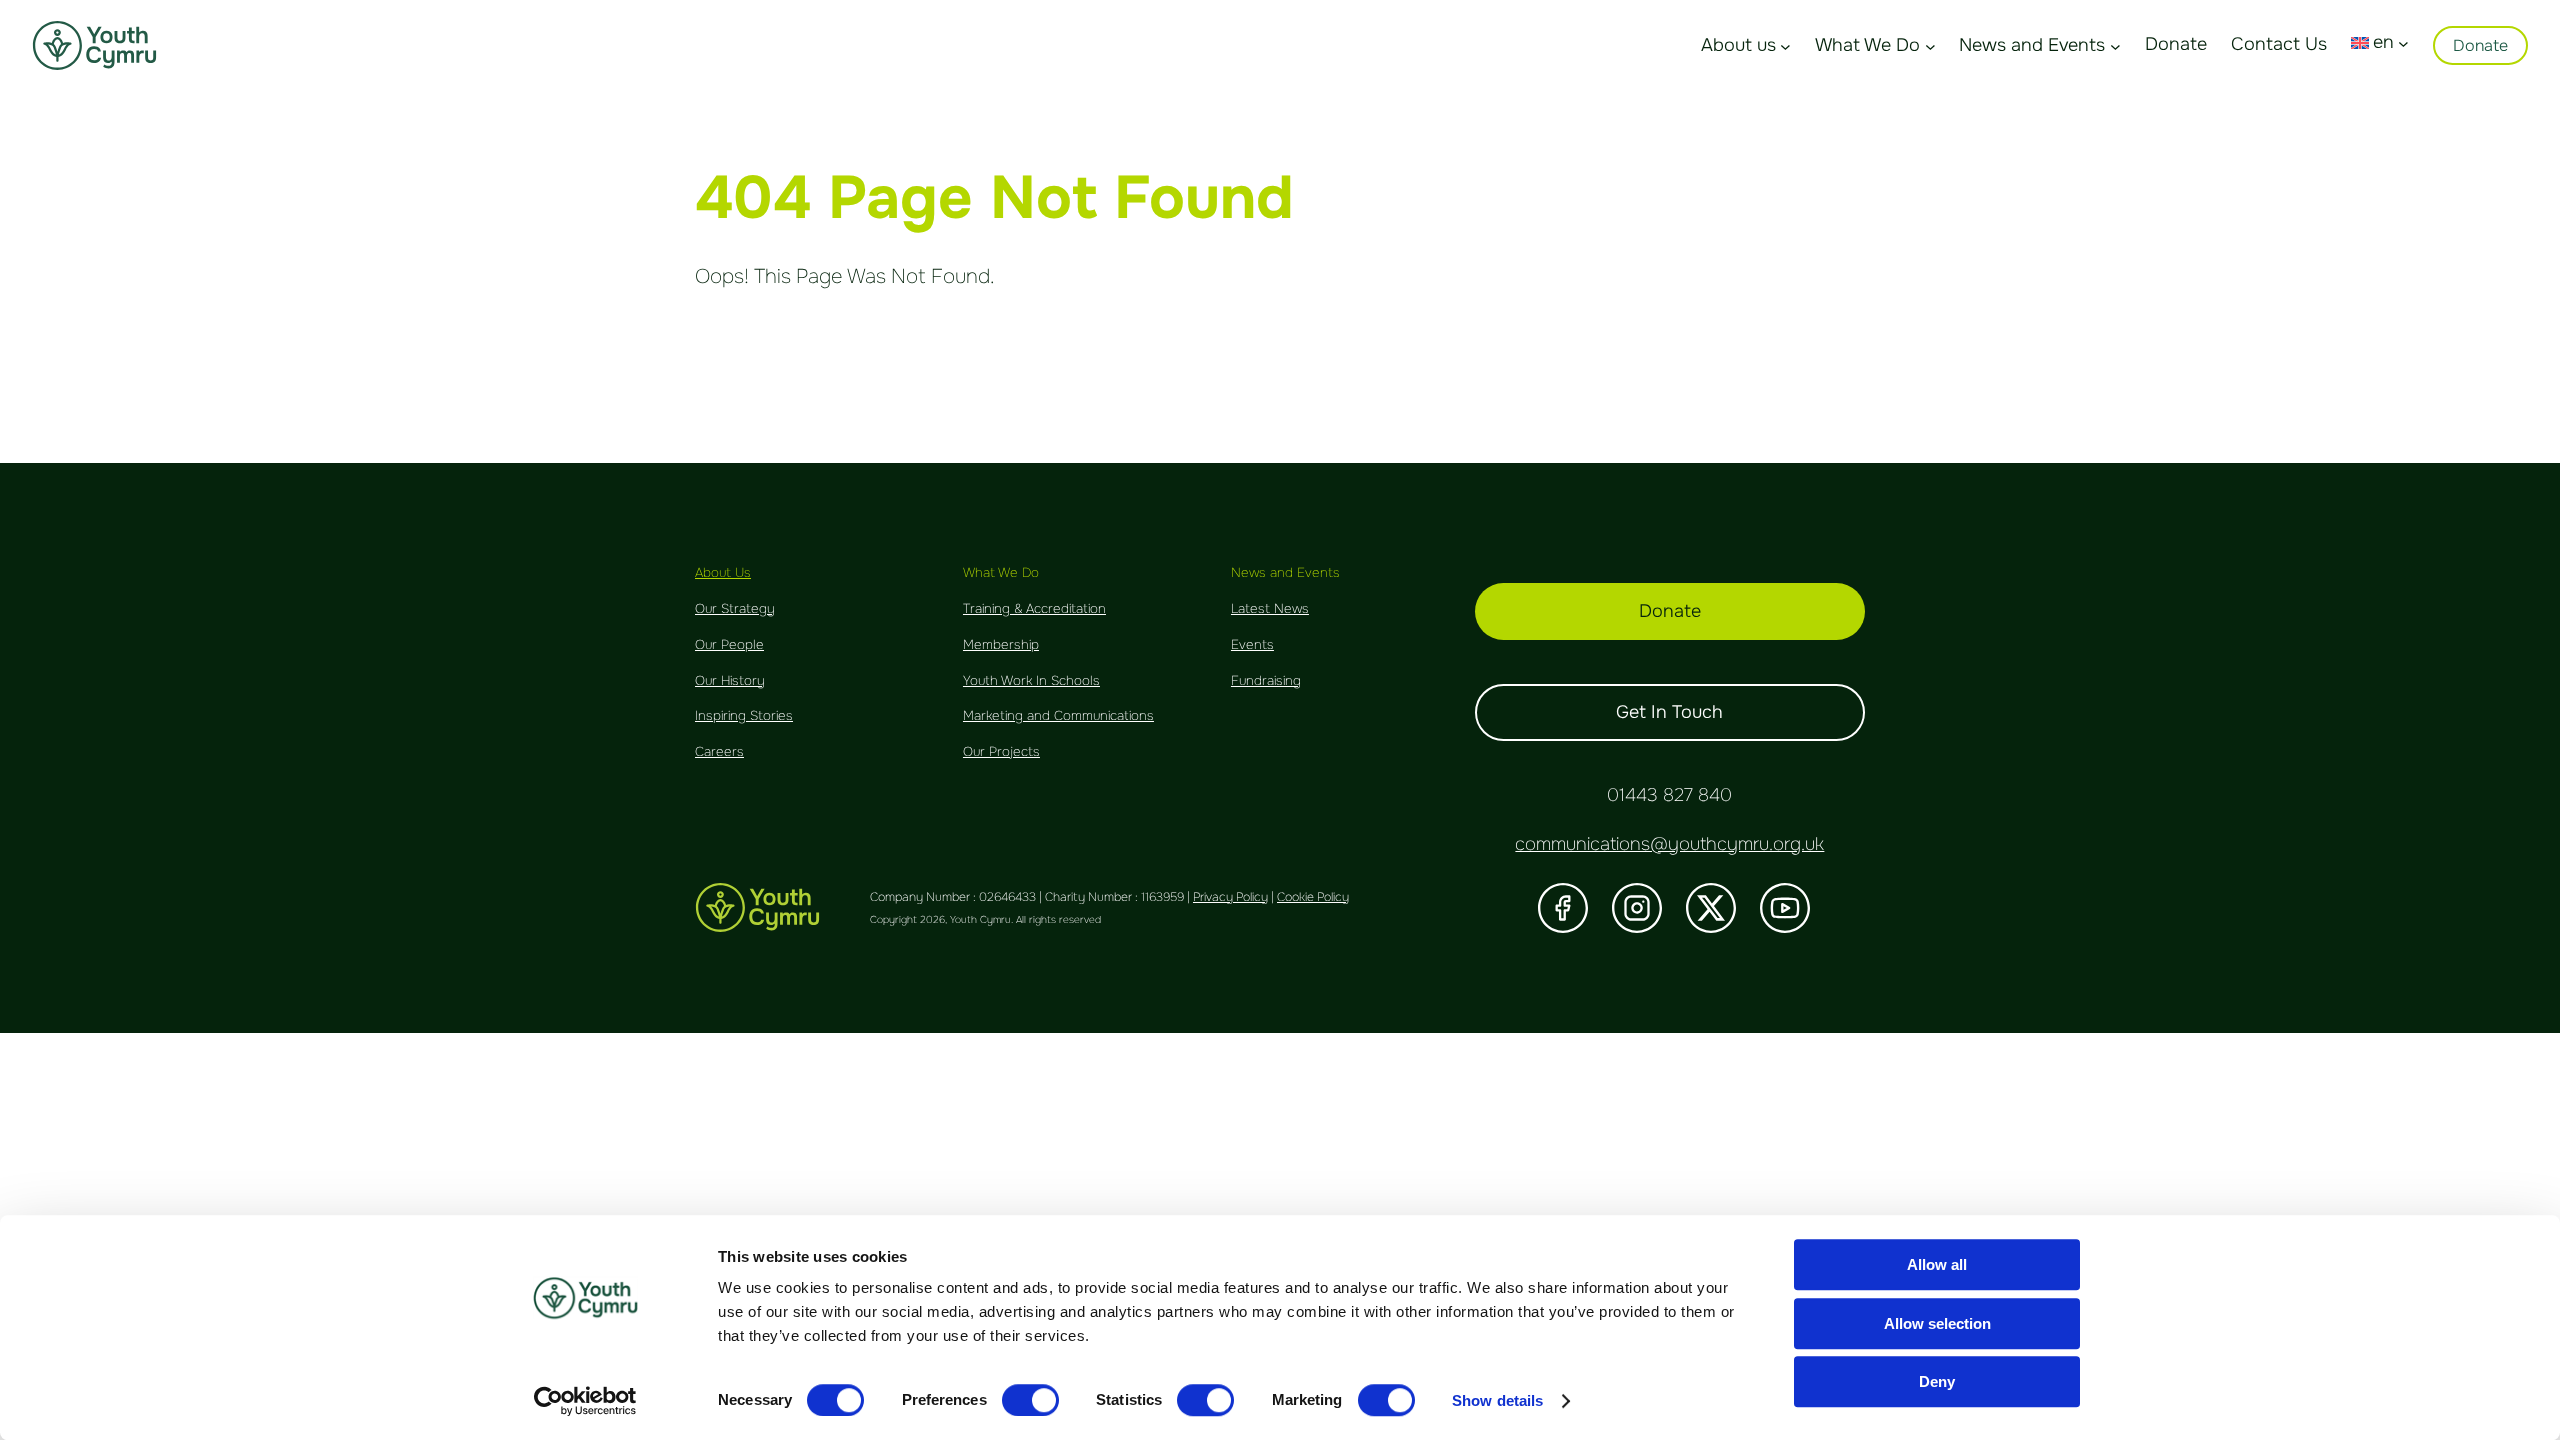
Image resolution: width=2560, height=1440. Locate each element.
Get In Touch (1669, 712)
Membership (1001, 644)
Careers (719, 751)
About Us (723, 572)
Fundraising (1266, 680)
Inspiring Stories (744, 715)
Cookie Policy (1313, 897)
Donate (2480, 45)
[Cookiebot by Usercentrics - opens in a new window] (585, 1401)
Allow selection (1937, 1323)
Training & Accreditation (1034, 608)
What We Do (1867, 45)
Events (1252, 644)
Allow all (1937, 1264)
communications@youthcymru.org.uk (1669, 844)
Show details (1497, 1400)
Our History (730, 680)
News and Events (2032, 45)
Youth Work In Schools (1031, 680)
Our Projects (1001, 751)
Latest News (1270, 608)
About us (1738, 45)
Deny (1937, 1381)
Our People (729, 644)
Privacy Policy (1230, 897)
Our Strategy (735, 608)
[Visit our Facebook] (1563, 908)
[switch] (1030, 1400)
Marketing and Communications (1058, 715)
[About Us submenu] (1785, 45)
